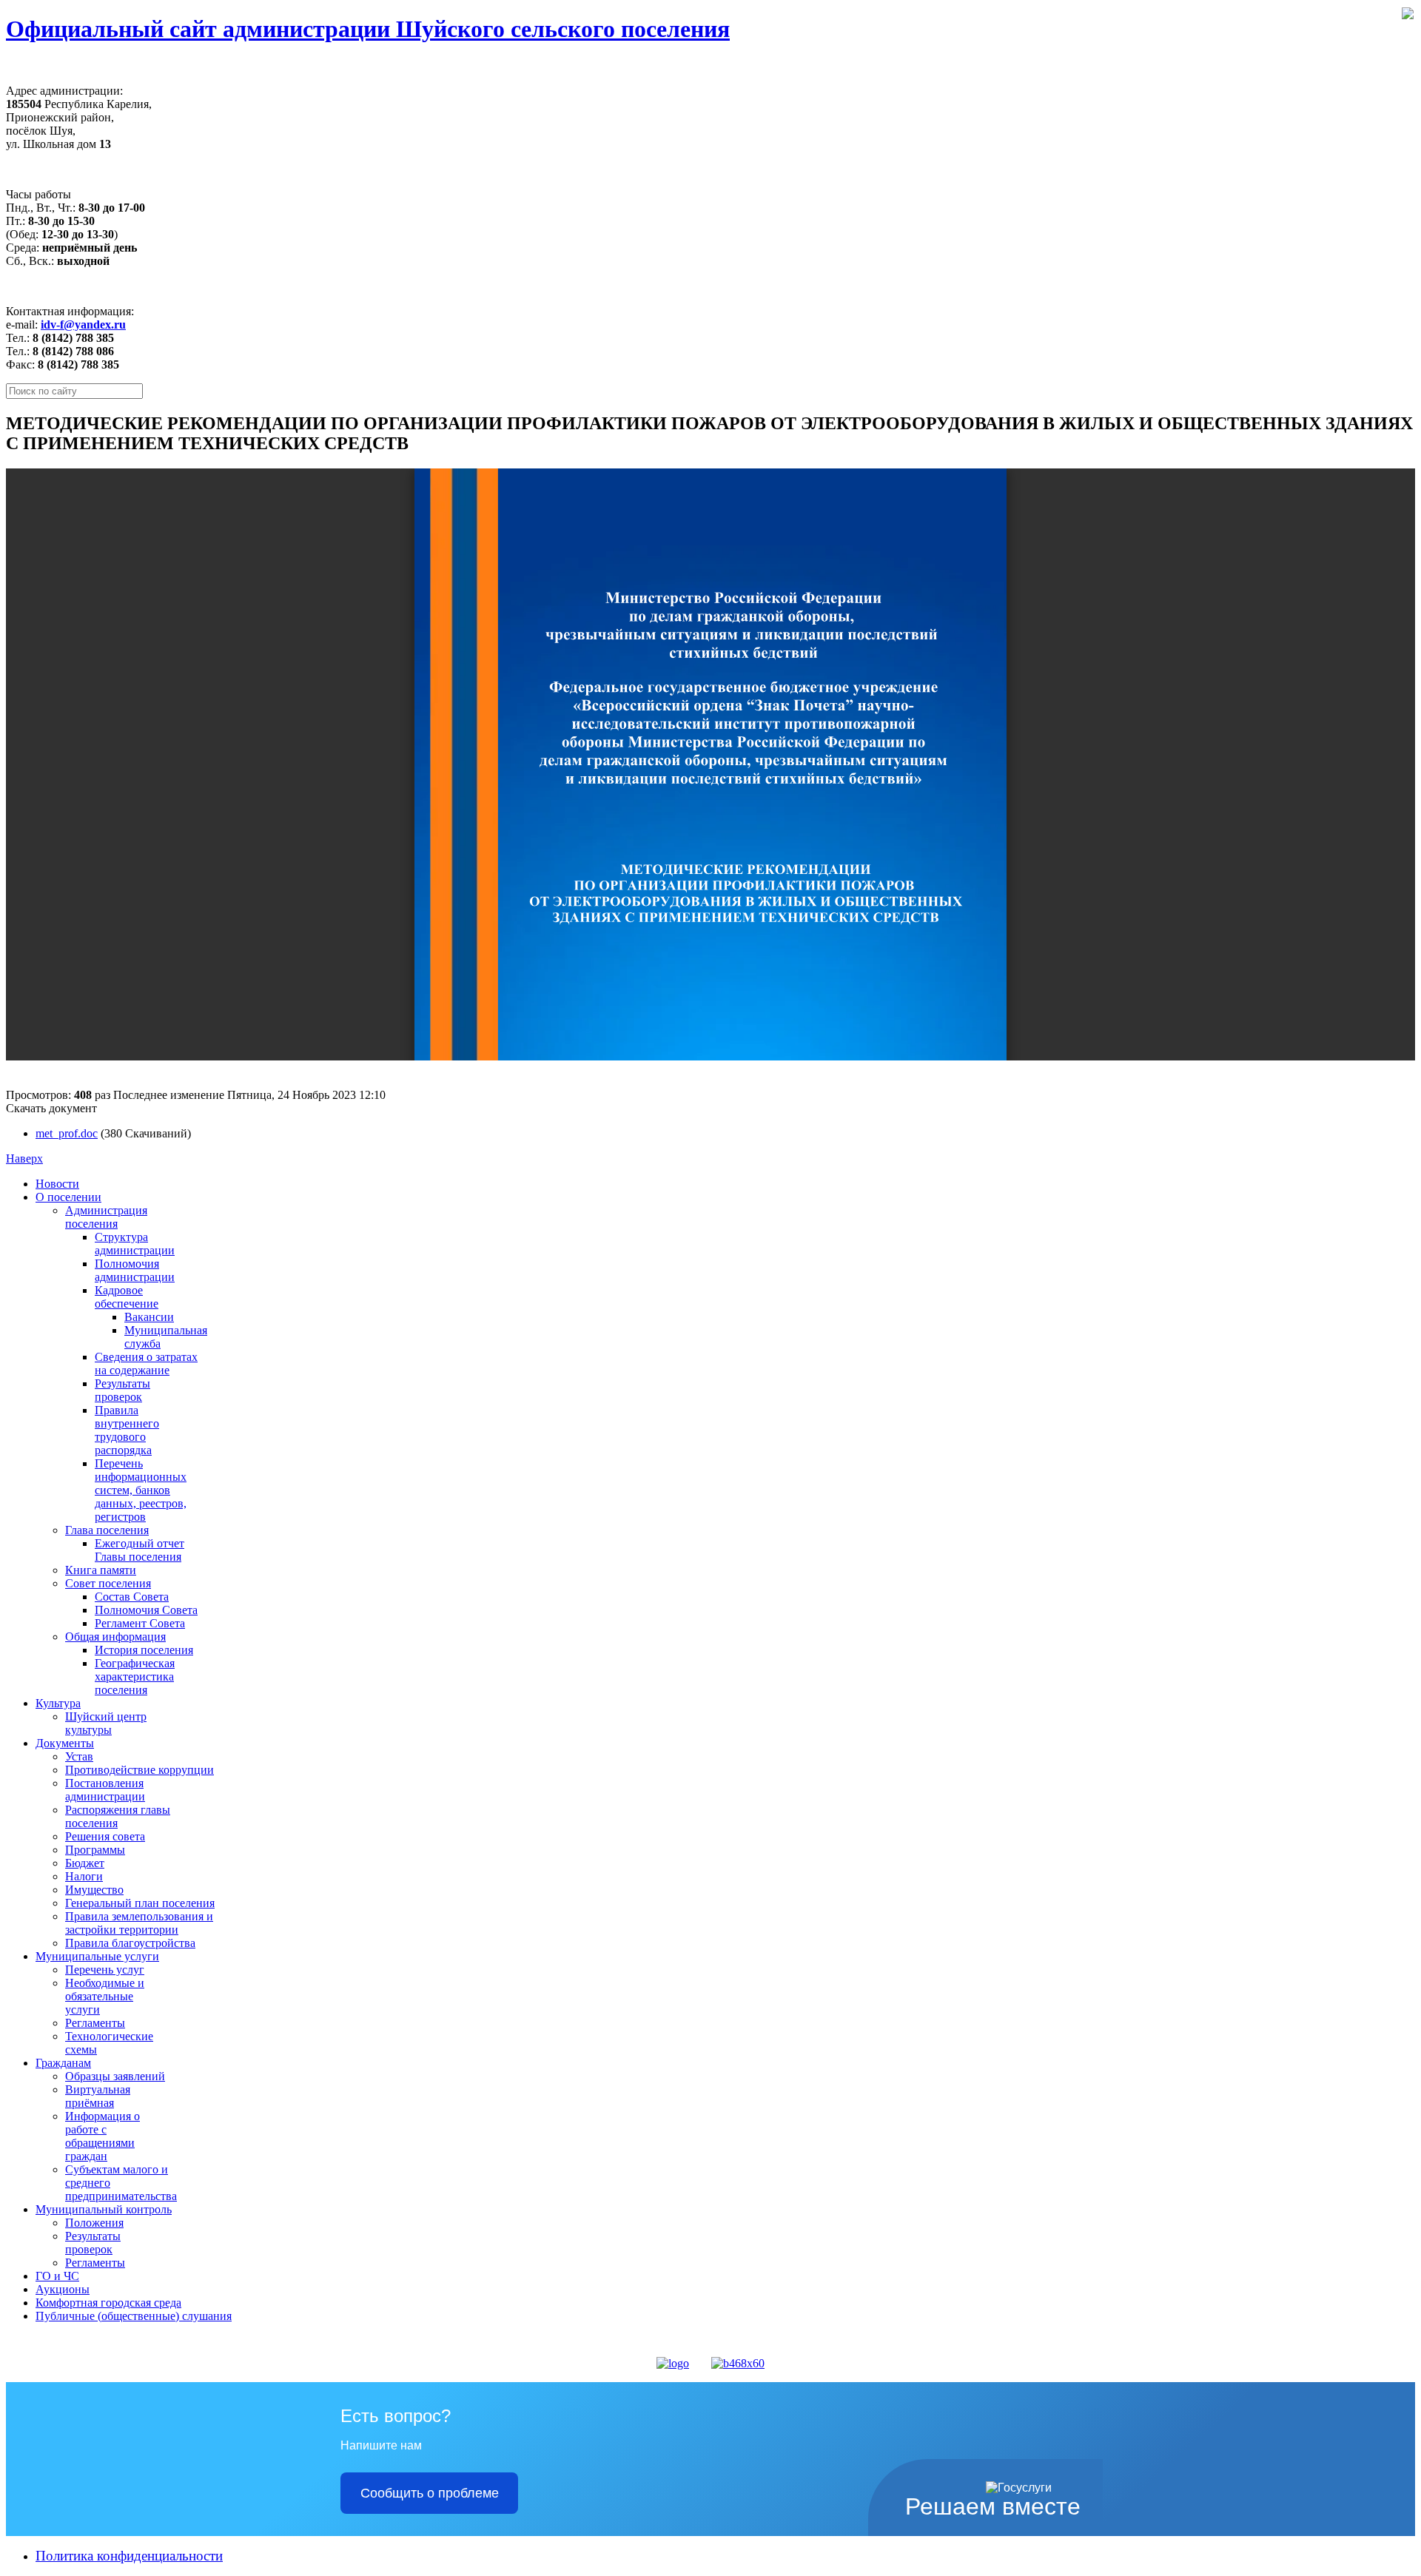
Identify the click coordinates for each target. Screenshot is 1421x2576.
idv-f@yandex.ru (83, 324)
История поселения (144, 1650)
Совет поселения (108, 1583)
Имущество (94, 1890)
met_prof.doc (67, 1133)
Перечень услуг (105, 1970)
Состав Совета (132, 1597)
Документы (65, 1743)
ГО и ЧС (57, 2276)
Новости (57, 1184)
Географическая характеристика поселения (135, 1677)
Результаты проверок (122, 1390)
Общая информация (115, 1637)
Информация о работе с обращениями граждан (103, 2136)
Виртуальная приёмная (98, 2096)
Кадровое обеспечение (127, 1297)
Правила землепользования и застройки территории (139, 1923)
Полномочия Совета (146, 1610)
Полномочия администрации (135, 1270)
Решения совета (105, 1836)
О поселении (68, 1197)
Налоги (84, 1876)
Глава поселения (107, 1530)
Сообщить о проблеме (430, 2493)
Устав (79, 1756)
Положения (94, 2223)
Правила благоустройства (130, 1943)
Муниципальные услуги (97, 1956)
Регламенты (95, 2023)
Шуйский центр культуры (106, 1723)
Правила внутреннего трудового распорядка (127, 1430)
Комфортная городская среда (108, 2303)
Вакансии (149, 1317)
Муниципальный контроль (104, 2209)
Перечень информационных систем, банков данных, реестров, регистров (141, 1490)
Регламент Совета (140, 1623)
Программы (95, 1850)
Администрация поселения (106, 1217)
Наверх (24, 1158)
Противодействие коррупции (140, 1770)
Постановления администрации (105, 1790)
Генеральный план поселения (140, 1903)
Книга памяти (101, 1570)
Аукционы (63, 2289)
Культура (58, 1703)
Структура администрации (135, 1244)
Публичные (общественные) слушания (134, 2316)
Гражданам (63, 2063)
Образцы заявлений (115, 2076)
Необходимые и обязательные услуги (105, 1996)
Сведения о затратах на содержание (146, 1363)
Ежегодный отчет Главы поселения (140, 1550)
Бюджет (85, 1863)
